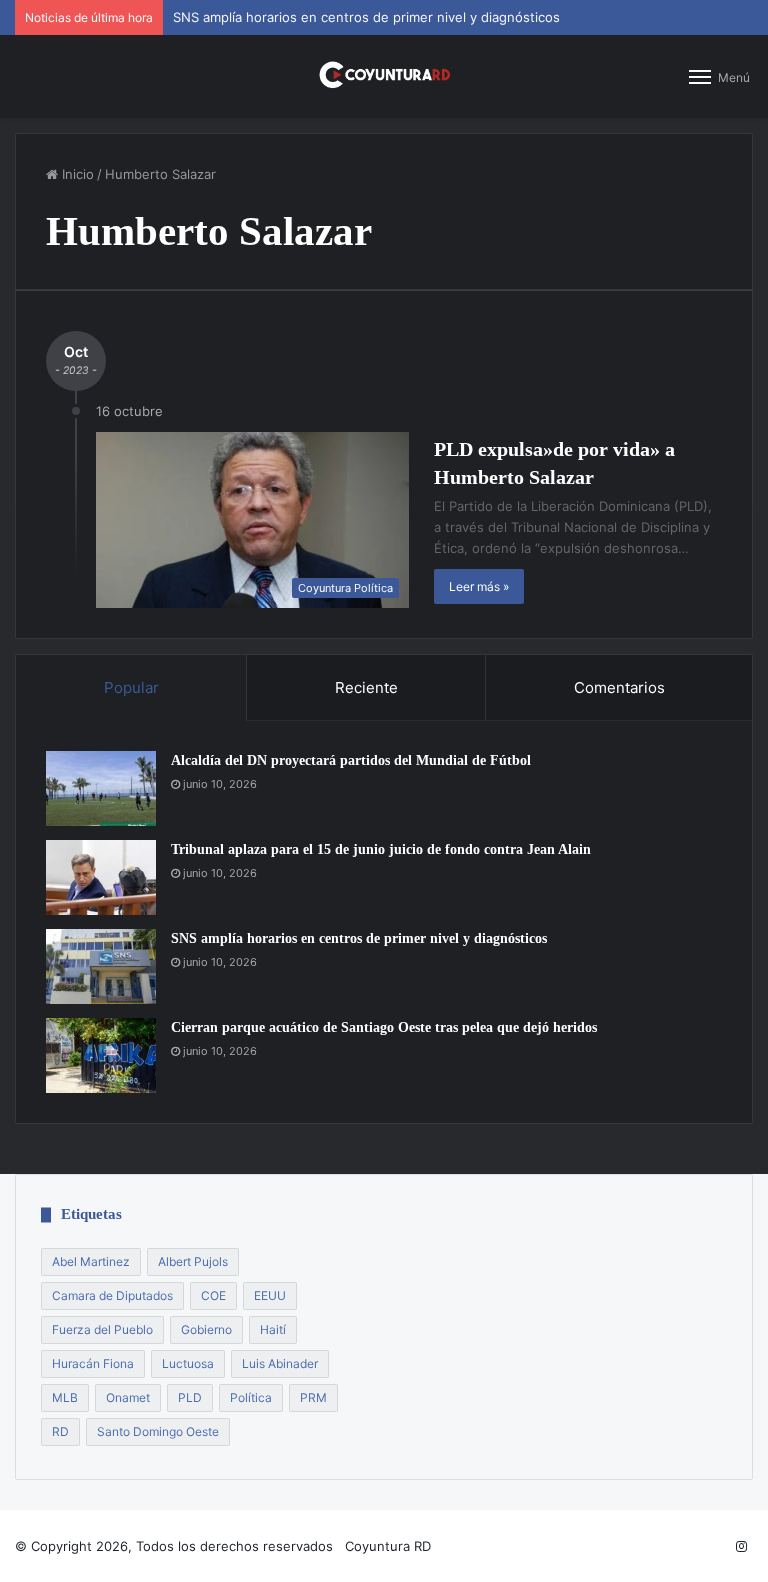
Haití (273, 1329)
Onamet (128, 1397)
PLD (190, 1397)
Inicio (76, 174)
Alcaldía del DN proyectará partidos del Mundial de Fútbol (351, 760)
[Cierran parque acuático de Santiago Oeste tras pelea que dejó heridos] (101, 1055)
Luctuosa (188, 1363)
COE (213, 1295)
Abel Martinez (91, 1261)
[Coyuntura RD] (384, 76)
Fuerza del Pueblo (102, 1329)
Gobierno (206, 1329)
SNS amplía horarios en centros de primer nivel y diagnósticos (366, 17)
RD (60, 1431)
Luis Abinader (280, 1363)
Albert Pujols (193, 1261)
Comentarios (619, 687)
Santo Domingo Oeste (158, 1431)
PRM (313, 1397)
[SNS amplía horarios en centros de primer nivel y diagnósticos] (101, 966)
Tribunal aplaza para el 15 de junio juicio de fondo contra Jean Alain (381, 849)
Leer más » (479, 586)
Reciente (366, 687)
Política (251, 1397)
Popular (131, 687)
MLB (65, 1397)
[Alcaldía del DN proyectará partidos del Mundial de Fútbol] (101, 788)
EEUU (270, 1295)
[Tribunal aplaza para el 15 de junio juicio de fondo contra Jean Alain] (101, 877)
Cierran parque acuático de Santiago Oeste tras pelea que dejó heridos (384, 1027)
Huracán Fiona (93, 1363)
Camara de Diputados (112, 1295)
